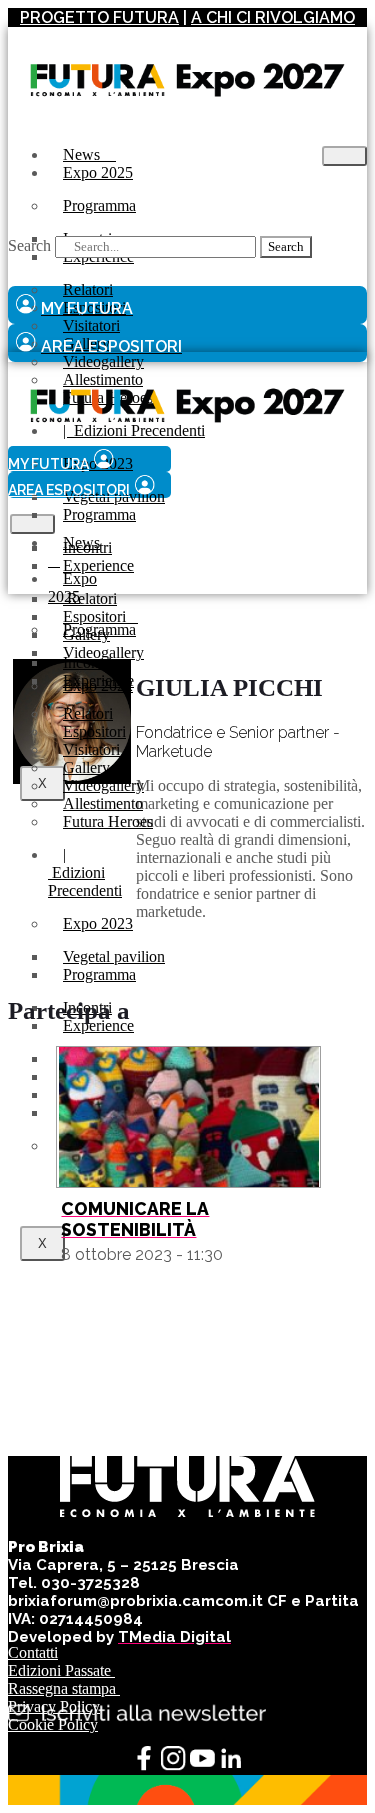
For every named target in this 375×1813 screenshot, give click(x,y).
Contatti (33, 1652)
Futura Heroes (108, 821)
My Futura (48, 464)
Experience (98, 565)
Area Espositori (69, 490)
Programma (99, 205)
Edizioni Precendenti (85, 872)
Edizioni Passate (61, 1670)
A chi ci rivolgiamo (273, 17)
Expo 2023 (98, 923)
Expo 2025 (98, 172)
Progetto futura (99, 17)
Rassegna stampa (64, 1688)
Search (29, 245)
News (74, 551)
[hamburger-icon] (344, 156)
